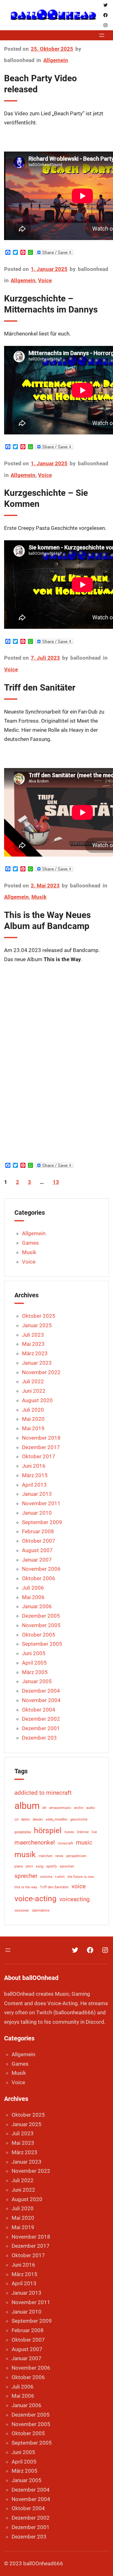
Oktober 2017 (39, 1456)
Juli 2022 (33, 1381)
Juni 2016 (34, 1466)
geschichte (79, 1819)
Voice (45, 280)
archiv (79, 1808)
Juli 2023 (33, 1335)
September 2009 (42, 1522)
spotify (51, 1866)
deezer (38, 1819)
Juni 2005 (34, 1653)
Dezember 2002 (41, 1719)
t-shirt (60, 1877)
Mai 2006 (33, 1597)
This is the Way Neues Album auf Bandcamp (47, 921)
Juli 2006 (33, 1588)
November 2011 (41, 1503)
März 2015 (35, 1475)
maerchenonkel (35, 1842)
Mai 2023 (33, 1344)
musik (25, 1854)
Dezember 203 (39, 1738)
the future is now (81, 1877)
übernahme (41, 1910)
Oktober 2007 (39, 1541)
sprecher (26, 1876)
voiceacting (75, 1899)
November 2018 (41, 1438)
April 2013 (34, 1485)
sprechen (67, 1866)
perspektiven (76, 1856)
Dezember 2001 (41, 1728)
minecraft (65, 1843)
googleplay (23, 1832)
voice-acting (35, 1899)
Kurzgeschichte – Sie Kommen (46, 498)
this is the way (26, 1887)
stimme (46, 1877)
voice (79, 1886)
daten (25, 1819)
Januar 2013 (37, 1494)
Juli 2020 (33, 1410)
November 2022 (41, 1372)
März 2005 (35, 1672)
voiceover (22, 1910)
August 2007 (37, 1550)
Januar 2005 (37, 1681)
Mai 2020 (33, 1419)
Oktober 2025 (39, 1316)
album (27, 1806)
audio (91, 1808)
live (94, 1832)
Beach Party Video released (40, 84)
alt (44, 1808)
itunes (69, 1832)
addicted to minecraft (43, 1793)
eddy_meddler (57, 1819)
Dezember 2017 (41, 1447)
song (40, 1866)
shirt (29, 1866)
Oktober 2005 (39, 1635)
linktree (83, 1832)
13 (56, 1182)
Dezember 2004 (41, 1691)
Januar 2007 (37, 1560)
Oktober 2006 (39, 1578)
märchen (46, 1856)
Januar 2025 (37, 1325)
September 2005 (42, 1644)
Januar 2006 (37, 1606)
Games (30, 1243)
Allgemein (56, 60)
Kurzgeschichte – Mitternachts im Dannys (51, 304)
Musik (39, 897)
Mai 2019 (33, 1428)
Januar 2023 (37, 1363)
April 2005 (34, 1663)
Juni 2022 (34, 1391)
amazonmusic (60, 1808)
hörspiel (48, 1830)
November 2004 (41, 1700)
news (59, 1856)
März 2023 (35, 1353)
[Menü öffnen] (102, 35)
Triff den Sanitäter (40, 688)
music (84, 1842)
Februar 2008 (38, 1531)
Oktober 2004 (39, 1710)
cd (16, 1819)
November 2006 (41, 1569)
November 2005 (41, 1625)
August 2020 (37, 1400)
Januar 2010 (37, 1513)
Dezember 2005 (41, 1616)
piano (19, 1866)
